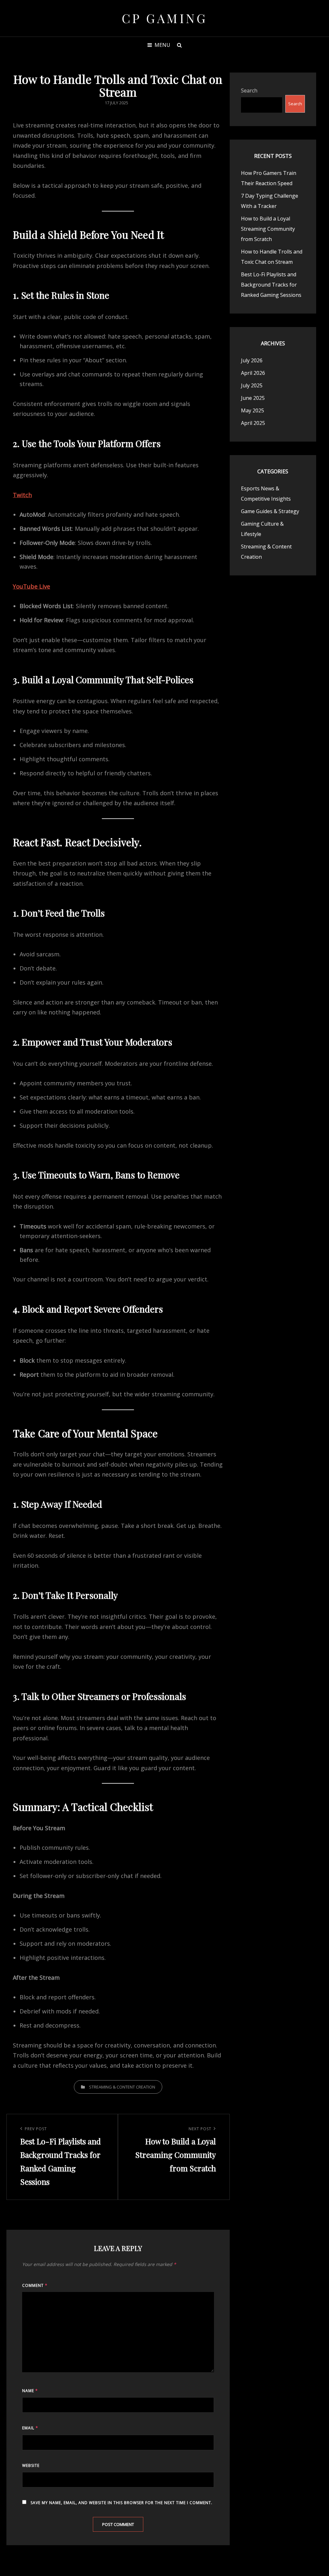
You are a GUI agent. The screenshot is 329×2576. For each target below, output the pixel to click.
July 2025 (252, 385)
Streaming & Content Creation (122, 2087)
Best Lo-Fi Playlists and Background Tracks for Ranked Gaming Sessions (271, 285)
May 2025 (253, 410)
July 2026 (252, 360)
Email (30, 2428)
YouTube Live (31, 586)
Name (30, 2391)
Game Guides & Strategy (270, 511)
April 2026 (253, 373)
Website (31, 2465)
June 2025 (253, 398)
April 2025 (253, 423)
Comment (35, 2285)
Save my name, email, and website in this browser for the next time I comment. (121, 2503)
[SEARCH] (179, 45)
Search (249, 90)
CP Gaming (165, 18)
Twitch (22, 495)
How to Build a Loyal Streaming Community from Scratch (268, 229)
